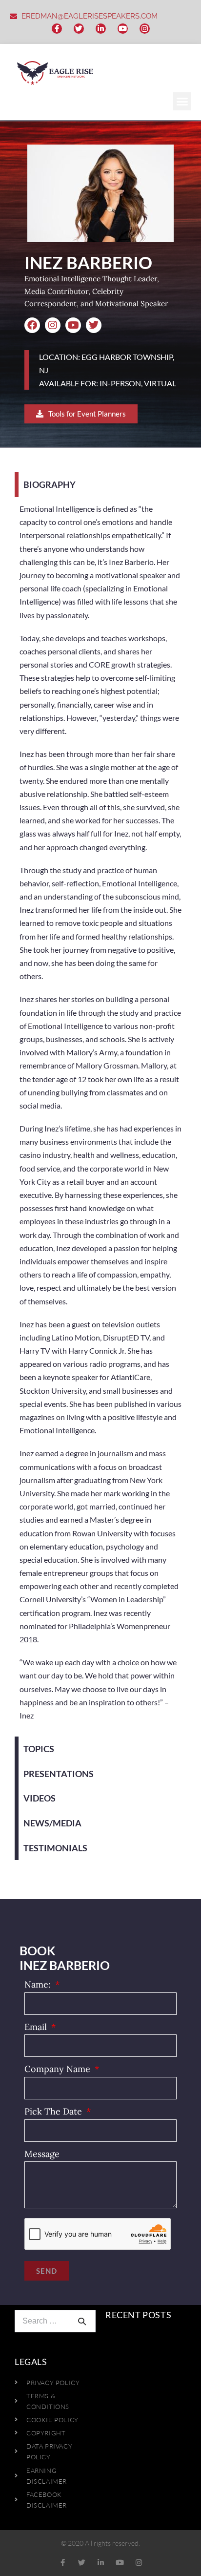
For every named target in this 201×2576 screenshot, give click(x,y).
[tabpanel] (100, 1117)
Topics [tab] (39, 1749)
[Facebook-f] (57, 29)
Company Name (59, 2069)
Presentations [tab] (59, 1774)
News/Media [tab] (52, 1823)
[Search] (82, 2321)
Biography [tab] (50, 484)
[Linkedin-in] (101, 29)
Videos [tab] (40, 1798)
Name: (39, 1984)
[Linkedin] (101, 2563)
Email (37, 2027)
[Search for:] (55, 2321)
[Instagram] (145, 29)
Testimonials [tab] (55, 1848)
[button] (182, 102)
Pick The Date (54, 2111)
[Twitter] (79, 29)
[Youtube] (123, 29)
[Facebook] (32, 325)
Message (42, 2154)
